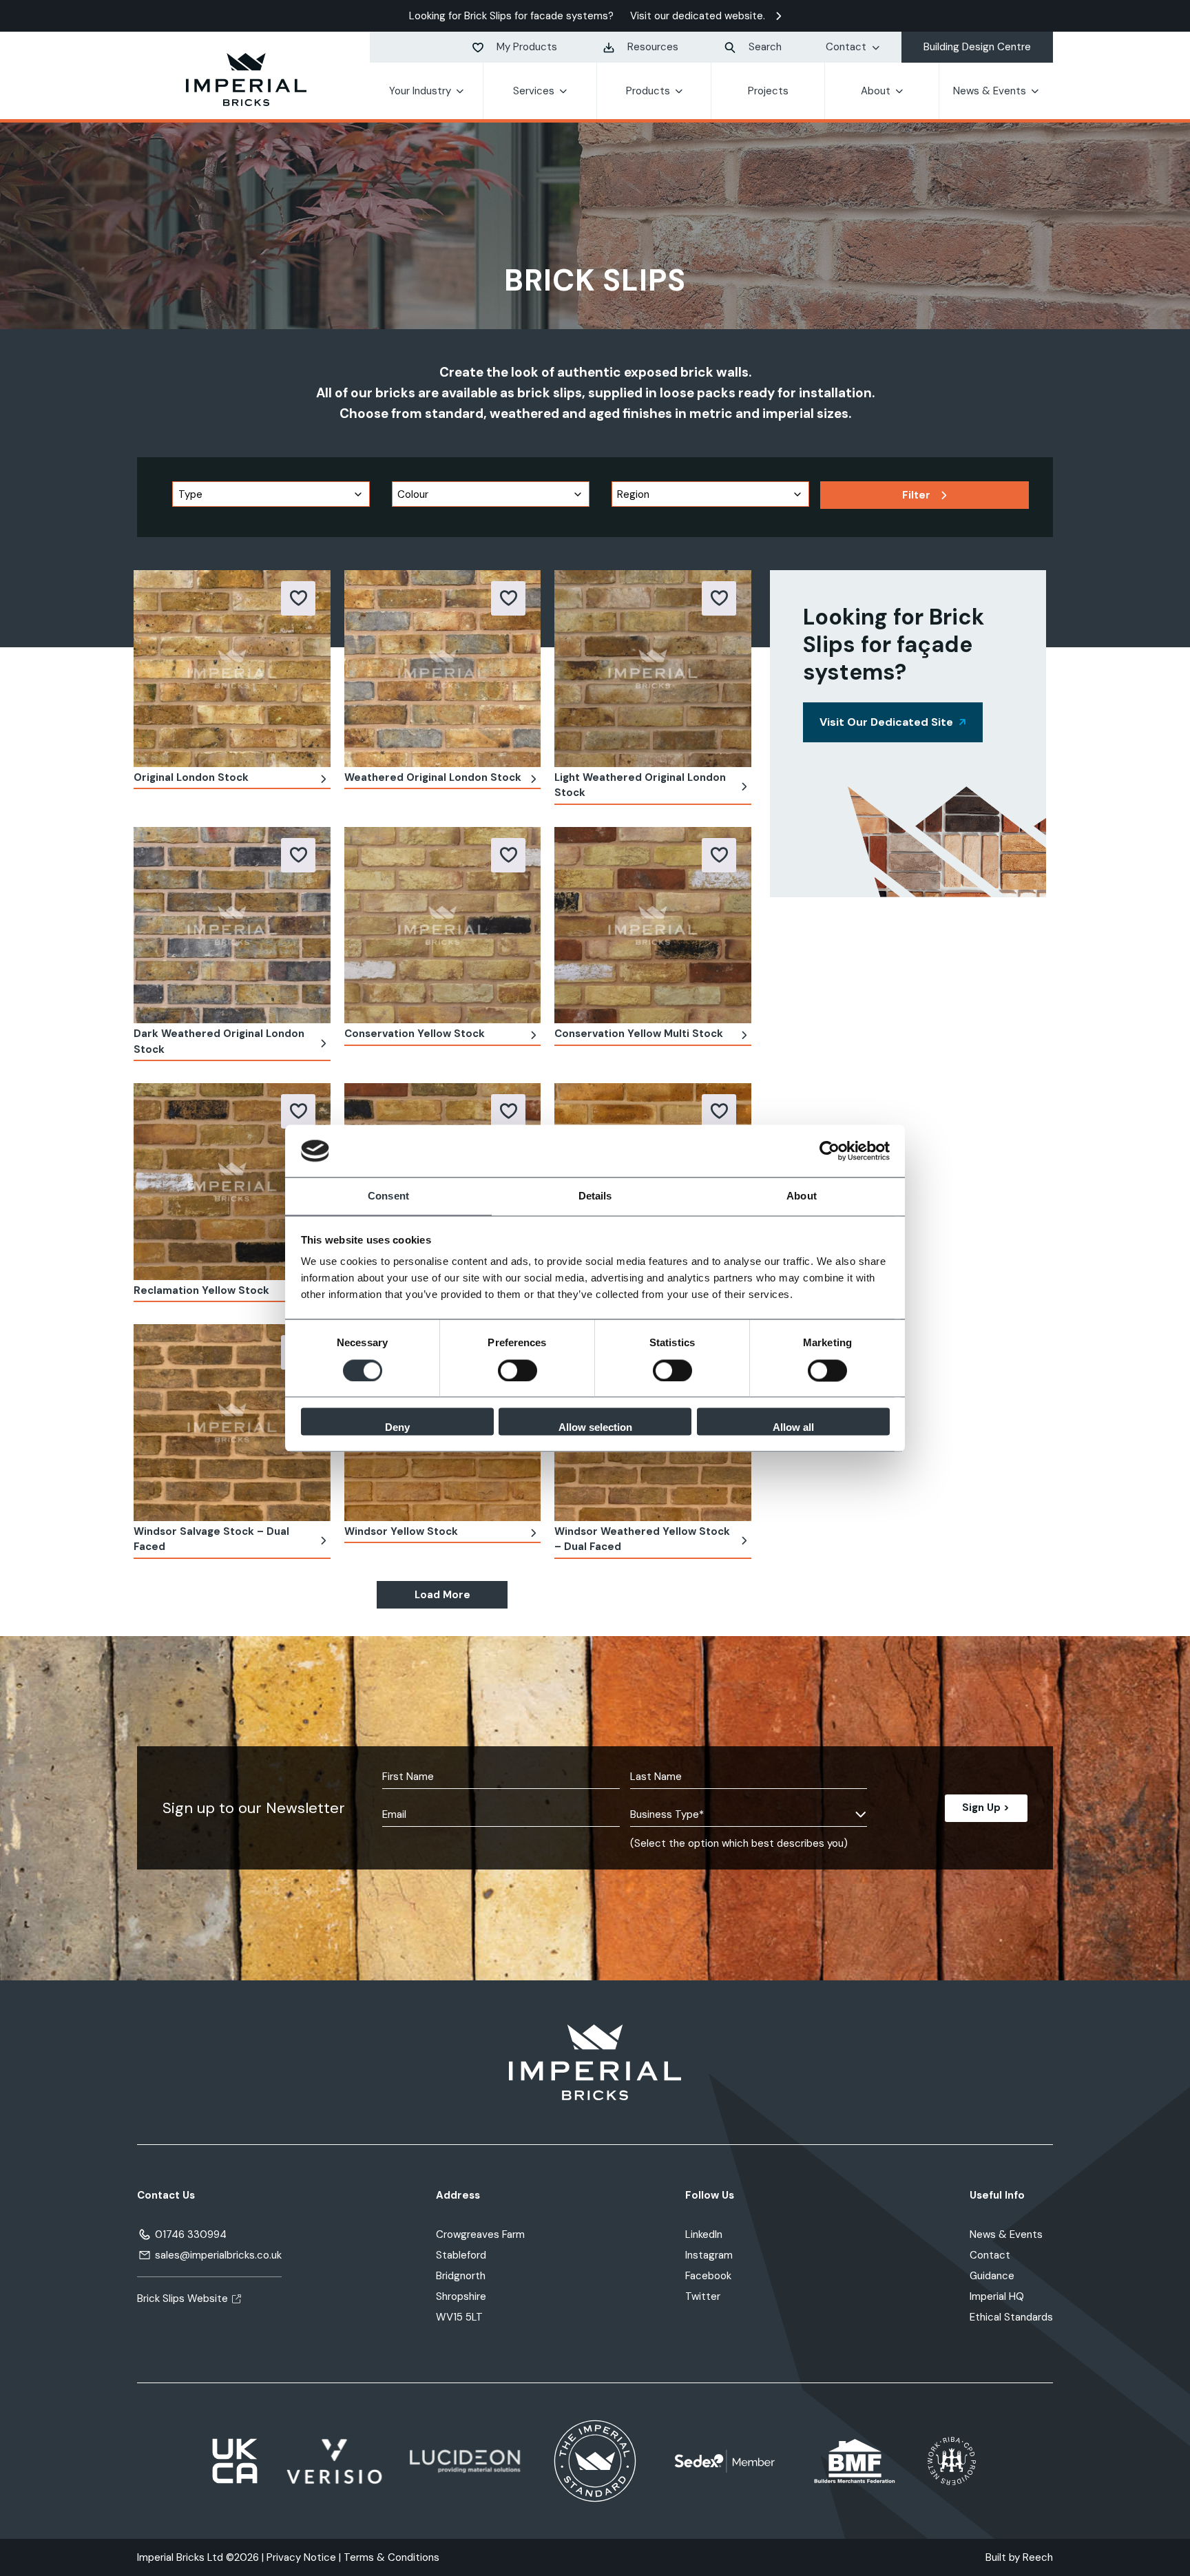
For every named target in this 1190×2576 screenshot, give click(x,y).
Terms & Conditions (392, 2557)
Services (534, 91)
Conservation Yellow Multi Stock (639, 1034)
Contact (846, 47)
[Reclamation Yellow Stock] (232, 1181)
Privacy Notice (301, 2557)
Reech (1038, 2557)
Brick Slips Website (182, 2298)
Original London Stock (191, 777)
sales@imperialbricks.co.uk (218, 2255)
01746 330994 (191, 2234)
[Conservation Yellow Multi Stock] (653, 924)
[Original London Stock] (232, 668)
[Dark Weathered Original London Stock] (232, 924)
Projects (768, 91)
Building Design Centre (977, 47)
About (876, 91)
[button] (298, 598)
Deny (397, 1428)
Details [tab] (595, 1196)
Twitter (703, 2296)
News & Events (990, 91)
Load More (442, 1595)
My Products (527, 47)
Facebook (708, 2276)
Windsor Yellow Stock (401, 1531)
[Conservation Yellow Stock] (443, 924)
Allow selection (595, 1428)
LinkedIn (704, 2234)
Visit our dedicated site (886, 722)
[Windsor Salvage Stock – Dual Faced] (232, 1422)
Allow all (793, 1428)
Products (648, 91)
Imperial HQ (997, 2296)
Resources (653, 47)
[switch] (518, 1370)
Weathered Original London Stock (433, 777)
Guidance (992, 2276)
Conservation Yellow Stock (415, 1034)
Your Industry (420, 91)
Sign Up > (986, 1808)
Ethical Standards (1011, 2317)
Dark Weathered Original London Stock (219, 1041)
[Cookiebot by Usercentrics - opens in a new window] (829, 1151)
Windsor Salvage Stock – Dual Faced (211, 1539)
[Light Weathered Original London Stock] (653, 668)
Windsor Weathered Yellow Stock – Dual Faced (642, 1539)
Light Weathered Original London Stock (640, 785)
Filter (916, 495)
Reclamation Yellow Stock (201, 1290)
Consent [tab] (388, 1196)
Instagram (709, 2255)
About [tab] (802, 1196)
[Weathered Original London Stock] (443, 668)
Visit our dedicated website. (698, 16)
